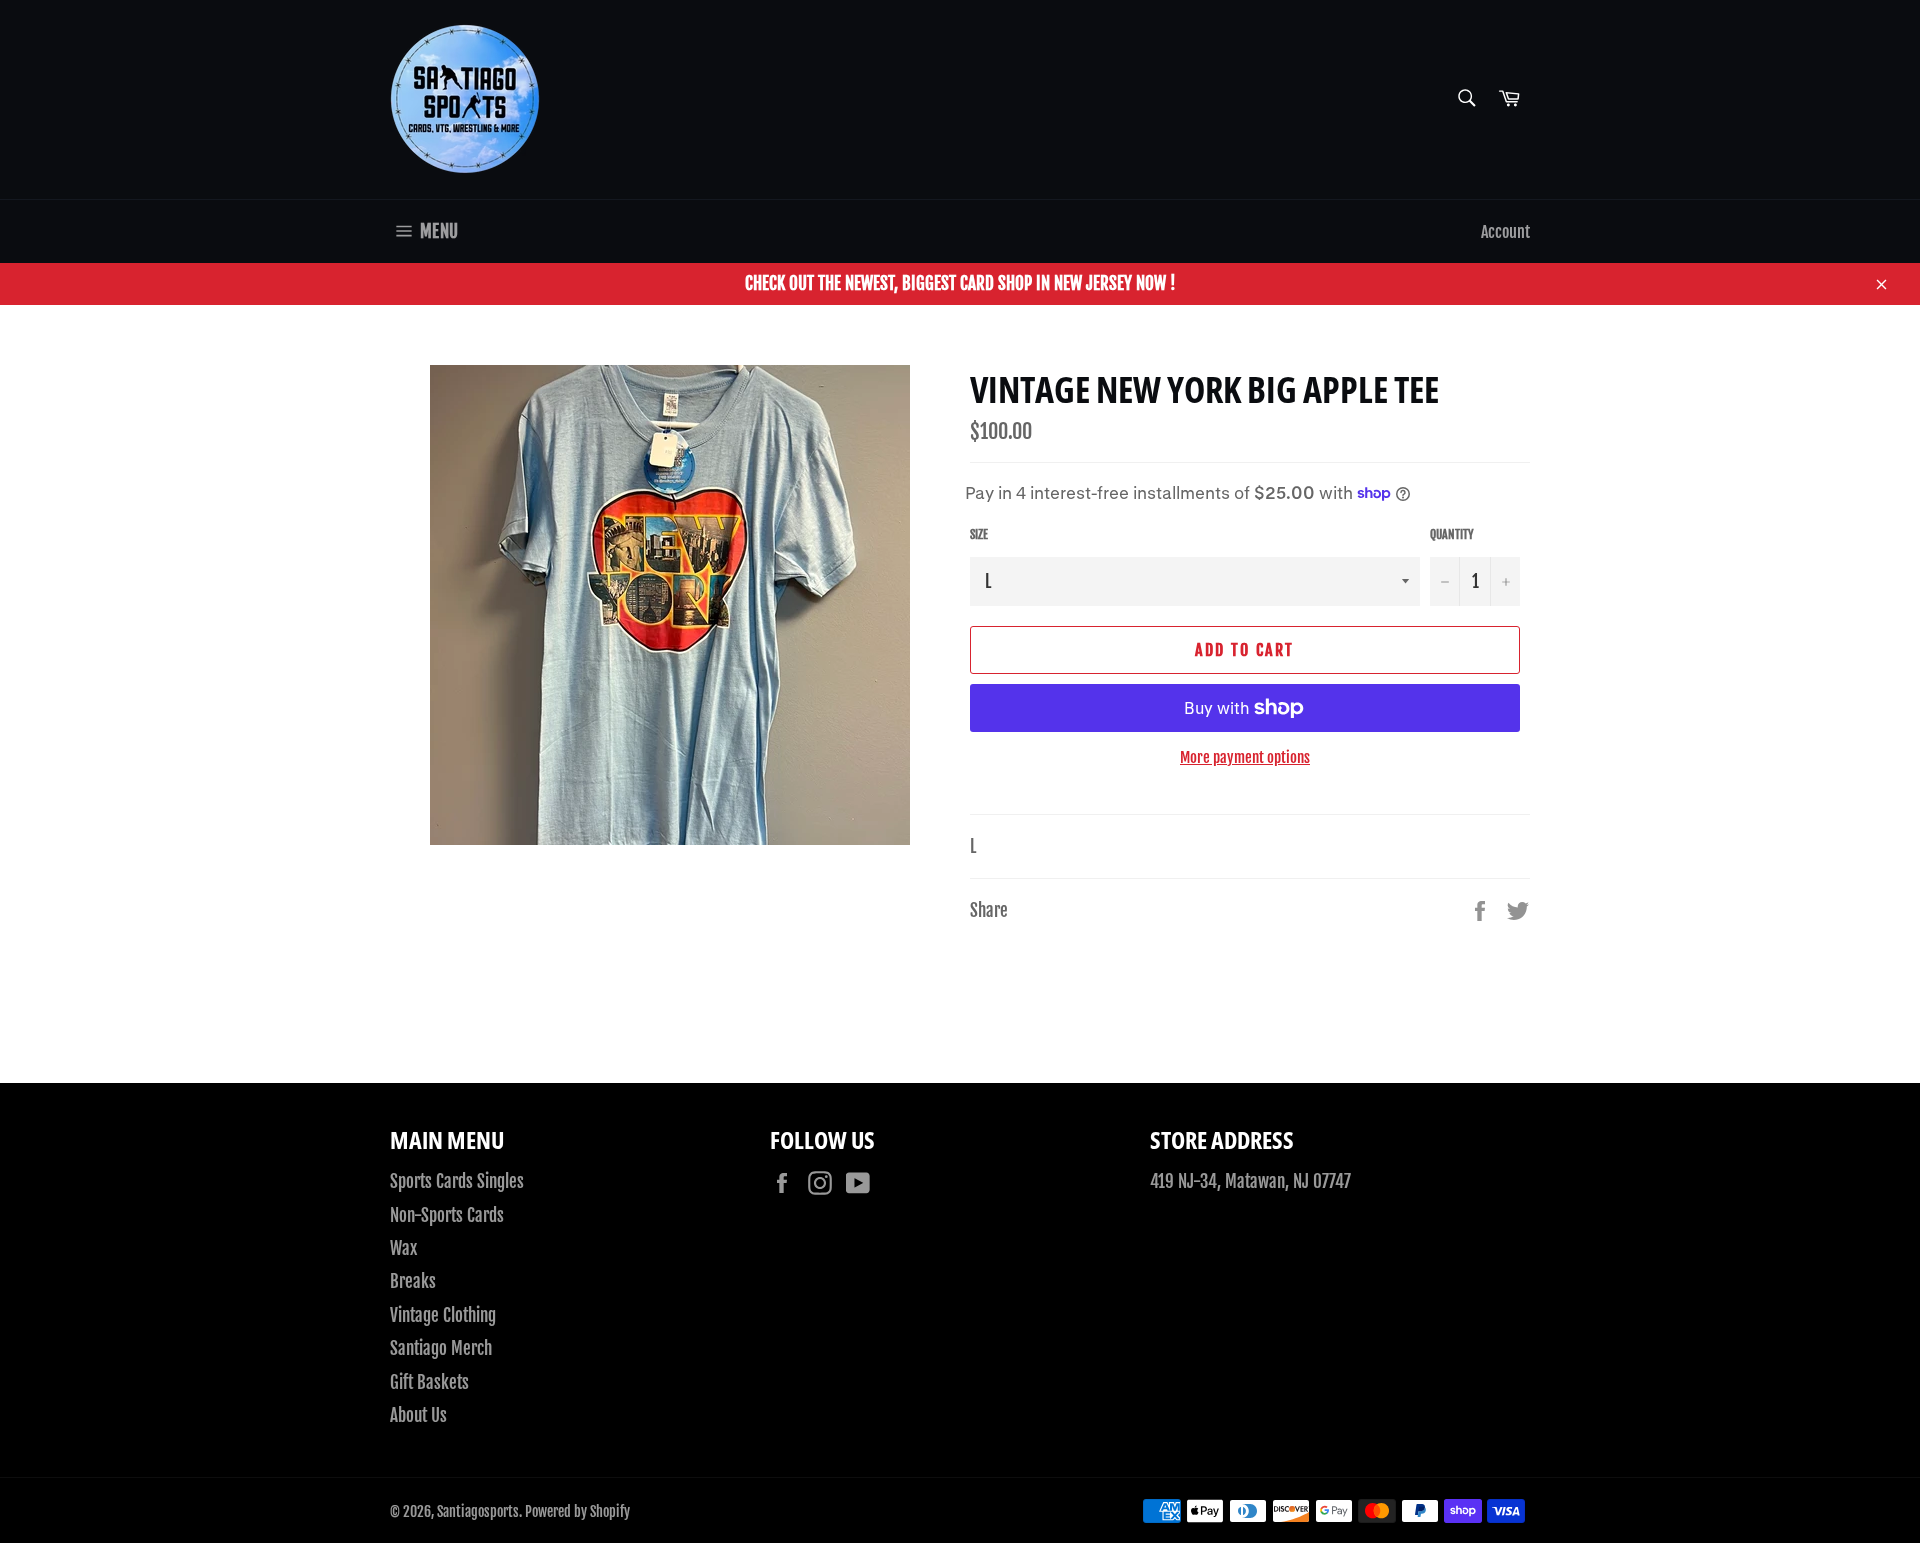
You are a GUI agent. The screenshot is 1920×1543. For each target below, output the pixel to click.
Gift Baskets (429, 1382)
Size (979, 534)
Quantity (1452, 534)
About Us (418, 1415)
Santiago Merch (441, 1348)
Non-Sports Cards (447, 1215)
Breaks (413, 1281)
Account (1505, 232)
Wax (403, 1248)
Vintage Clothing (443, 1315)
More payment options (1245, 757)
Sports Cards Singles (457, 1181)
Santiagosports (478, 1511)
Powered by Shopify (577, 1511)
